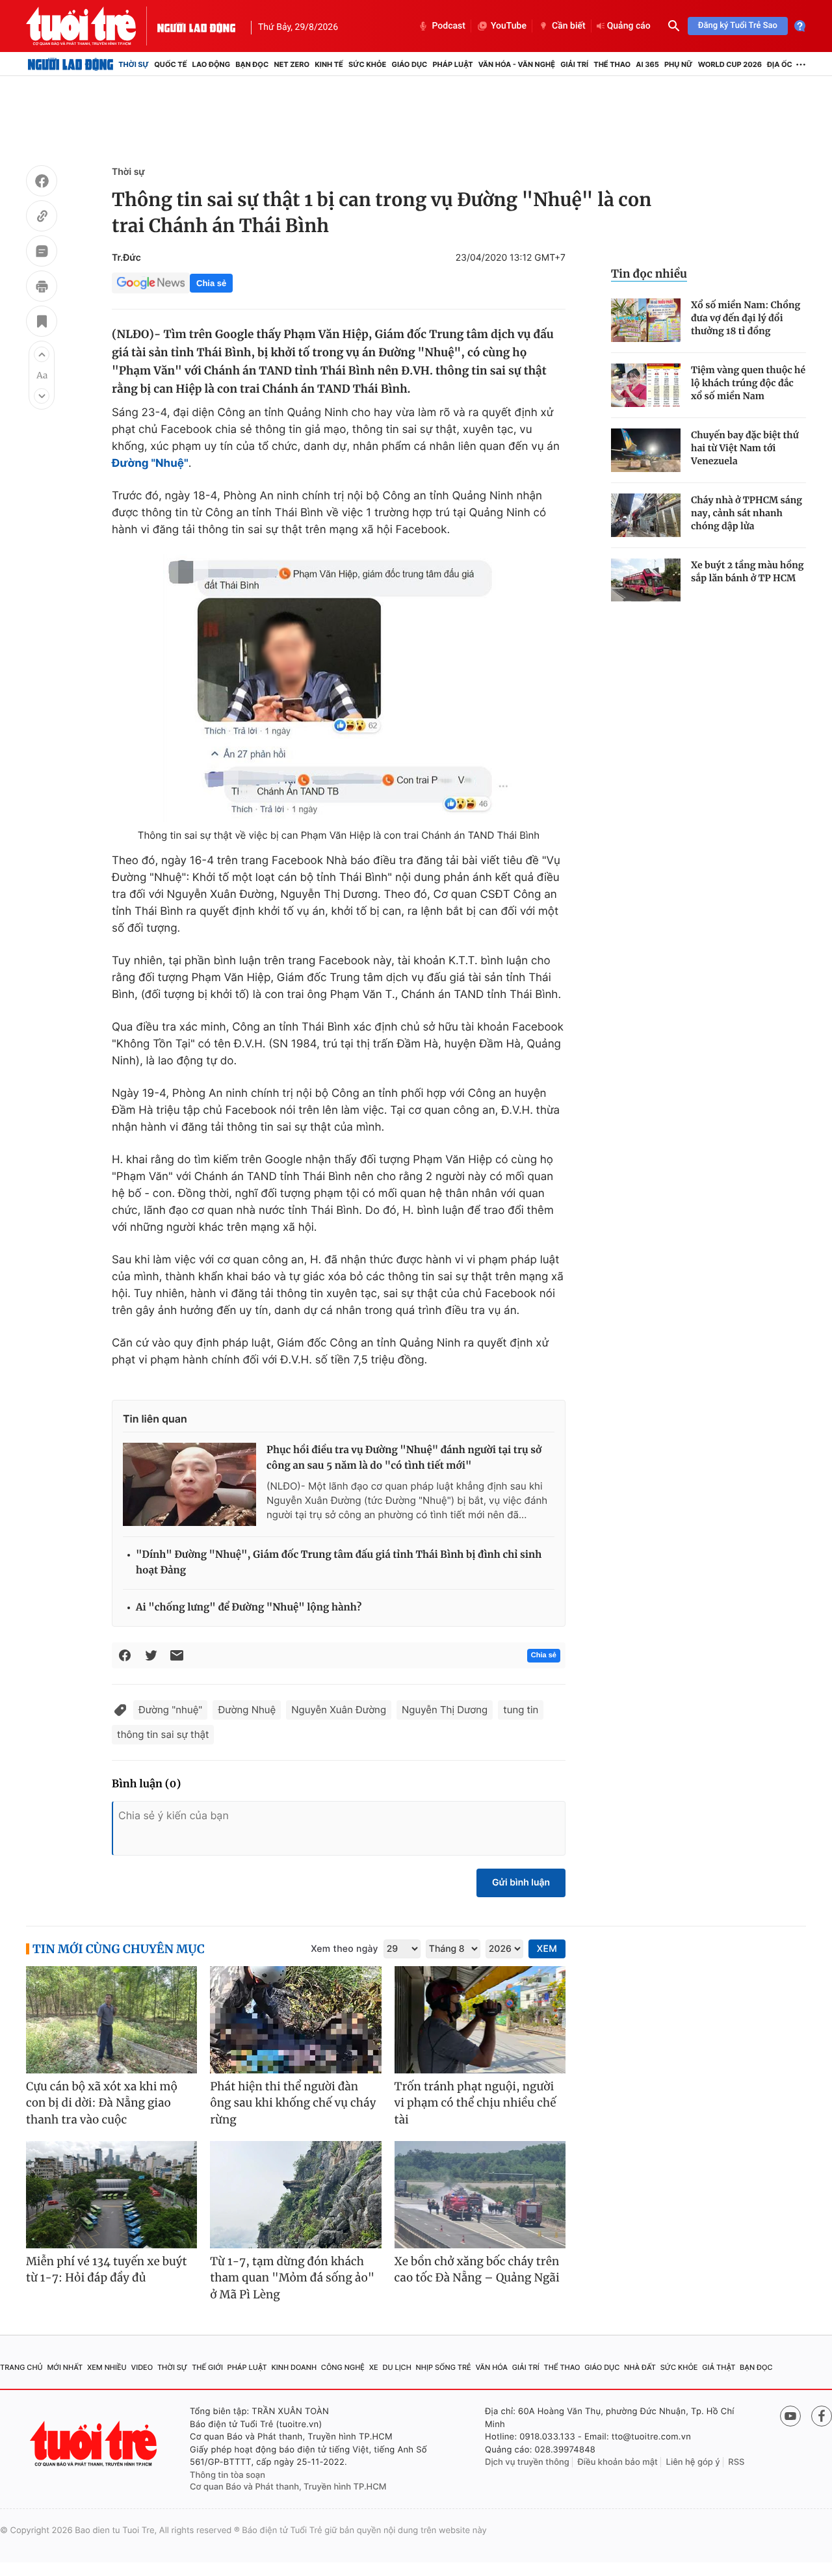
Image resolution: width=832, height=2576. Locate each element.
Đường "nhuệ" (170, 1710)
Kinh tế (329, 64)
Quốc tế (170, 64)
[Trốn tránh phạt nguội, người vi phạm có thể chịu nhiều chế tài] (480, 2020)
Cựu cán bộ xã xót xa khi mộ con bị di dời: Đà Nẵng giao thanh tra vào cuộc (102, 2103)
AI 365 (647, 64)
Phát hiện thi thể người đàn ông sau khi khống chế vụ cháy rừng (293, 2103)
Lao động (212, 64)
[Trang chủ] (71, 64)
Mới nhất (65, 2367)
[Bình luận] (42, 253)
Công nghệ (343, 2367)
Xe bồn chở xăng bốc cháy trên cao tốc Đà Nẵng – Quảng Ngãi (477, 2270)
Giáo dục (410, 64)
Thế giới (207, 2367)
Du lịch (396, 2367)
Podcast (448, 26)
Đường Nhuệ (247, 1710)
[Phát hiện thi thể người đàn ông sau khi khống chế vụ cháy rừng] (295, 2020)
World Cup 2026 (730, 64)
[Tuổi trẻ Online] (95, 2444)
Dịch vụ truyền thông (527, 2462)
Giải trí (574, 64)
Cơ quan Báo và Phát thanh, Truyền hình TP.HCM (288, 2487)
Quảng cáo (629, 26)
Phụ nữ (679, 64)
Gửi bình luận (521, 1883)
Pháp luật (452, 64)
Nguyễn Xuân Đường (339, 1710)
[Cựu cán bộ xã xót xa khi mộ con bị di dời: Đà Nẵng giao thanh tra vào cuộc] (111, 2020)
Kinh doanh (294, 2367)
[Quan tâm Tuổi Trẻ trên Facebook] (822, 2416)
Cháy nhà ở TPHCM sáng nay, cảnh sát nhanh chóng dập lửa (747, 513)
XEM (547, 1949)
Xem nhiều (107, 2367)
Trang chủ (21, 2367)
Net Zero (292, 64)
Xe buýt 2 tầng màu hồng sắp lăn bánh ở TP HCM (747, 572)
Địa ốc (780, 64)
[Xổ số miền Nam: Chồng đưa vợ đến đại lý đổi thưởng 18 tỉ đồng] (646, 320)
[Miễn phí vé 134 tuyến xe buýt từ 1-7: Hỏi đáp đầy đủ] (111, 2195)
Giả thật (719, 2367)
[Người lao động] (196, 26)
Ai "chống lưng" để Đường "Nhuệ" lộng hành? (249, 1608)
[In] (42, 288)
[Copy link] (42, 218)
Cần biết (569, 26)
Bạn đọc (252, 64)
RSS (736, 2462)
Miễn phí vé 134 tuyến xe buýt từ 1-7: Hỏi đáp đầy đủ (107, 2270)
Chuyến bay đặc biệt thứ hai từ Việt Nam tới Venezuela (745, 448)
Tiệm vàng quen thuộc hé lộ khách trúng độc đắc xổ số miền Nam (748, 383)
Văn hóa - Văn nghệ (517, 64)
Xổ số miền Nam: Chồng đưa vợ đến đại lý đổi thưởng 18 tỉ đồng (746, 318)
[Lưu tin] (42, 323)
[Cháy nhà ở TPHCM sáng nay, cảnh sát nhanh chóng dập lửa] (646, 515)
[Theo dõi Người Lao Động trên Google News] (151, 283)
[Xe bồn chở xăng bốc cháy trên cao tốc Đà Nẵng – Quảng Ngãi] (480, 2195)
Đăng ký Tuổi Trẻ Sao (738, 26)
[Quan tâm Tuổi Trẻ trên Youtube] (790, 2416)
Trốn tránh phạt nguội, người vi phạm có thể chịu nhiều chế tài (475, 2103)
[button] (42, 354)
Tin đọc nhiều (649, 274)
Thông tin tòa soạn (227, 2475)
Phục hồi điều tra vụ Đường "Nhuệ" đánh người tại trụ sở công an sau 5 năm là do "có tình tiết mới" (404, 1458)
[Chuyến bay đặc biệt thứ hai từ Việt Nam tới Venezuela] (646, 450)
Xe (374, 2367)
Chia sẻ (211, 283)
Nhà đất (640, 2367)
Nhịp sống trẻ (444, 2367)
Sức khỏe (367, 64)
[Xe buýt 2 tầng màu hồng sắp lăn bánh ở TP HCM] (646, 580)
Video (142, 2367)
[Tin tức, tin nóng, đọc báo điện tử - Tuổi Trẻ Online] (92, 26)
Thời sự (134, 64)
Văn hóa (491, 2367)
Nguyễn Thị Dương (445, 1710)
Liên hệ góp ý (693, 2462)
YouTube (509, 26)
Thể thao (612, 64)
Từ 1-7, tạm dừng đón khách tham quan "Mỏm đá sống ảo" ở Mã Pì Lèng (292, 2278)
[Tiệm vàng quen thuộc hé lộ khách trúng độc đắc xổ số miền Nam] (646, 385)
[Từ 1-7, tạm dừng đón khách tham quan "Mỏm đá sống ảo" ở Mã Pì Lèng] (295, 2195)
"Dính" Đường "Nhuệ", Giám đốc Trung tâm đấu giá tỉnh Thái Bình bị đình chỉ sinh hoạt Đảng (339, 1563)
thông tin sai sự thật (163, 1734)
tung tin (521, 1710)
